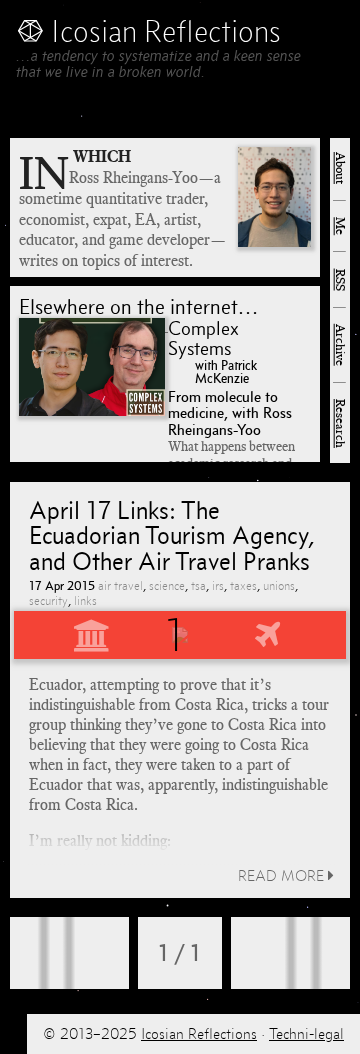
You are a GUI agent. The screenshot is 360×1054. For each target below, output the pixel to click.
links (85, 600)
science (167, 585)
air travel (120, 585)
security (48, 600)
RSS (340, 280)
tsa (198, 585)
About (340, 168)
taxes (243, 585)
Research (340, 423)
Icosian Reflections (199, 1033)
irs (218, 585)
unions (279, 585)
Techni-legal (306, 1033)
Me (340, 226)
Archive (340, 345)
